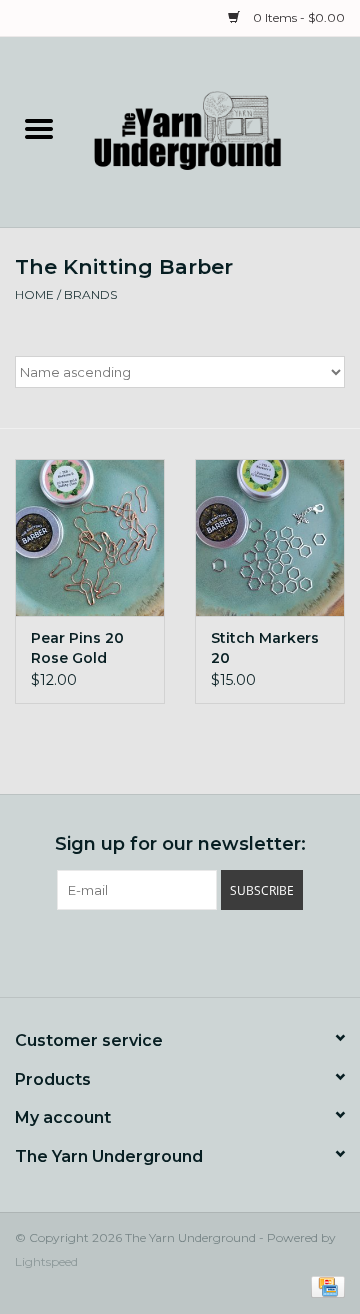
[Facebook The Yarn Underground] (144, 951)
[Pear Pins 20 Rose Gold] (90, 537)
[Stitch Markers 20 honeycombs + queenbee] (270, 537)
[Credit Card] (324, 1286)
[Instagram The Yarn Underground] (216, 951)
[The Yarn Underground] (219, 131)
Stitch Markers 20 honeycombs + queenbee (266, 648)
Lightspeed (46, 1261)
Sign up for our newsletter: (180, 844)
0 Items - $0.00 (297, 17)
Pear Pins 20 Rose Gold (77, 648)
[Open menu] (39, 128)
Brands (90, 294)
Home (34, 294)
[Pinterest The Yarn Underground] (180, 951)
